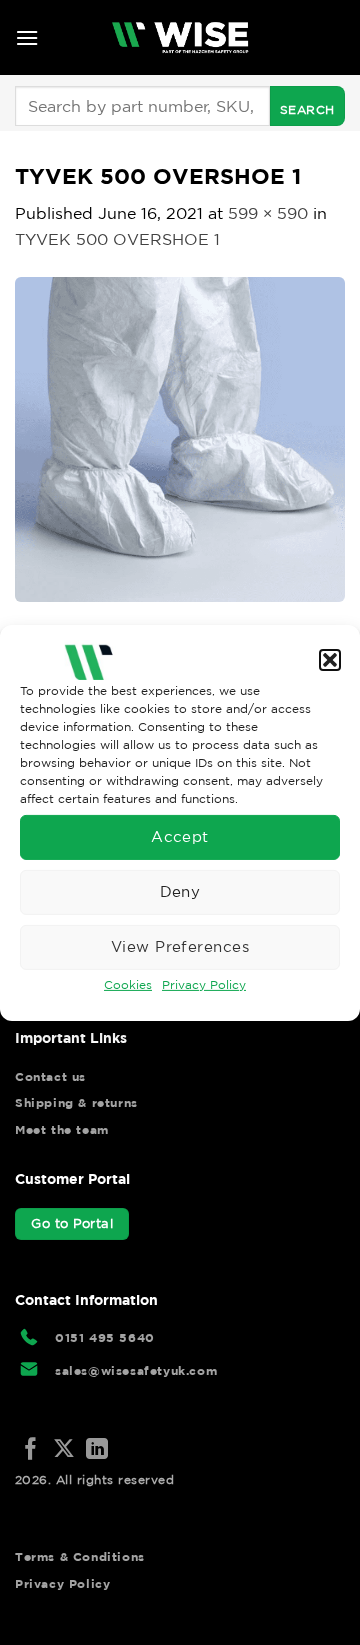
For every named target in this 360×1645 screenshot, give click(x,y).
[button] (330, 659)
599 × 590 (268, 213)
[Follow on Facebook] (31, 1450)
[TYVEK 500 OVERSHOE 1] (180, 437)
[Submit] (307, 106)
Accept (180, 836)
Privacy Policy (204, 983)
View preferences (180, 946)
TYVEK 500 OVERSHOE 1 (117, 239)
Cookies (128, 983)
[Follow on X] (64, 1450)
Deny (180, 891)
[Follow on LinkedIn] (97, 1450)
